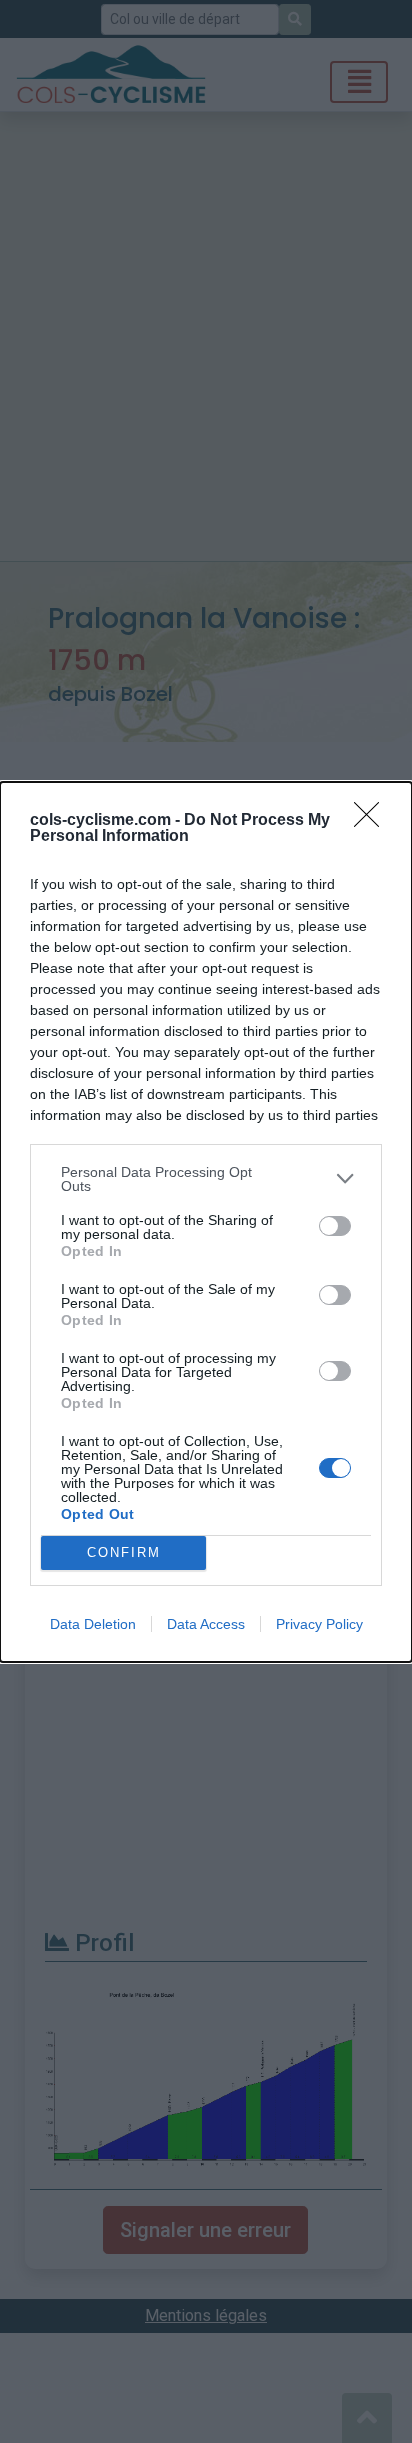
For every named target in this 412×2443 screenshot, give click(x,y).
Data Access (206, 1624)
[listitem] (206, 1179)
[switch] (335, 1226)
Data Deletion (93, 1624)
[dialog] (206, 1222)
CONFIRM (124, 1552)
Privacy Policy (319, 1624)
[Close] (373, 821)
